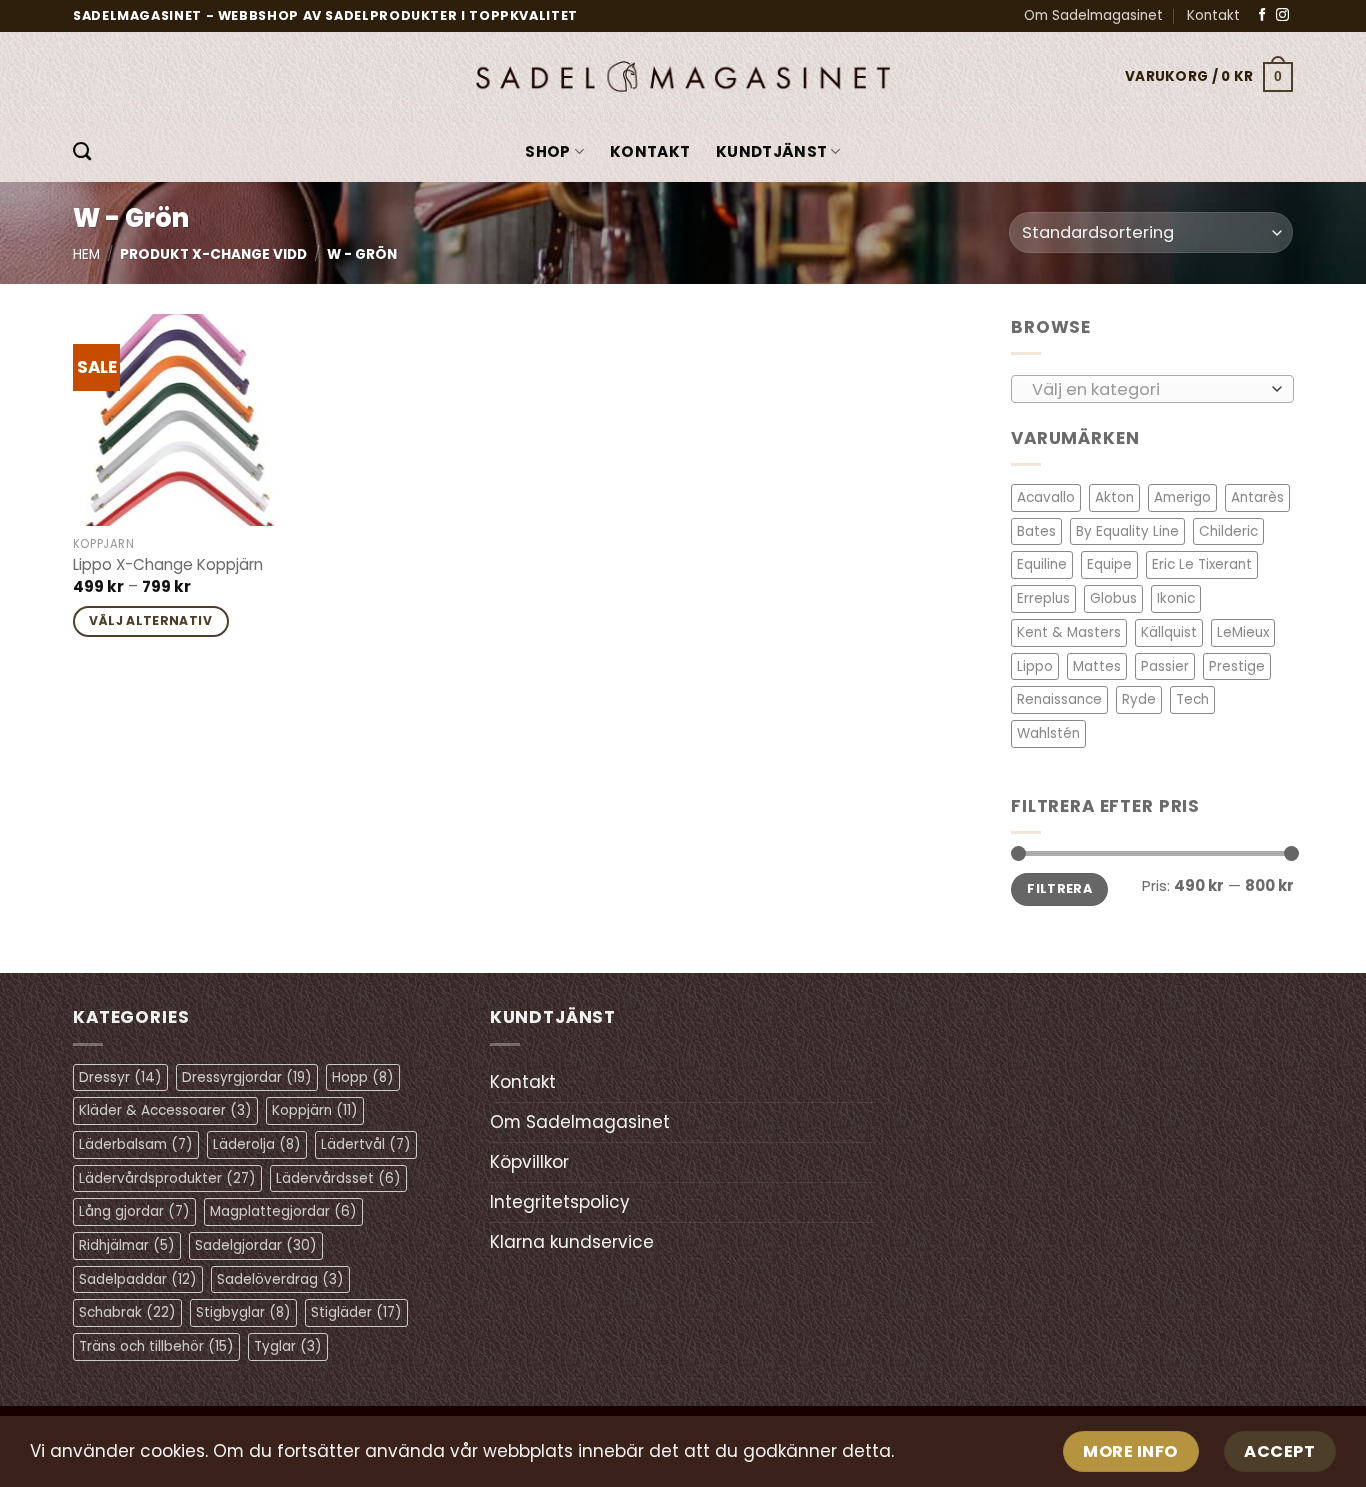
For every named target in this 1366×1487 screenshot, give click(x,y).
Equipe (1109, 564)
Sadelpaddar (138, 1279)
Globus (1113, 598)
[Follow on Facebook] (1262, 15)
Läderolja (257, 1144)
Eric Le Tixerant (1202, 564)
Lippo (1035, 665)
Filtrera (1059, 888)
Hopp (363, 1077)
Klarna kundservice (572, 1242)
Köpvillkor (529, 1162)
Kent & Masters (1069, 632)
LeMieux (1243, 632)
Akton (1114, 497)
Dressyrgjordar (247, 1077)
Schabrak (127, 1312)
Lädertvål (366, 1144)
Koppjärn (315, 1110)
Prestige (1237, 665)
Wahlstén (1048, 733)
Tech (1192, 699)
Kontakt (1213, 15)
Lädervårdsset (338, 1178)
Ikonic (1176, 598)
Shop (547, 151)
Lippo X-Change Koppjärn (168, 565)
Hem (86, 254)
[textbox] (1146, 389)
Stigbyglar (243, 1312)
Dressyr (120, 1077)
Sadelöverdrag (280, 1279)
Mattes (1097, 665)
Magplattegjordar (283, 1211)
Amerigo (1182, 497)
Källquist (1169, 632)
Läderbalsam (136, 1144)
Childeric (1228, 531)
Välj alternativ (150, 620)
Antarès (1257, 497)
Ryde (1139, 699)
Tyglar (288, 1346)
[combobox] (1152, 388)
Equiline (1042, 564)
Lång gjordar (134, 1211)
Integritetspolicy (560, 1202)
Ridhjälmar (127, 1245)
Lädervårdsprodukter (167, 1178)
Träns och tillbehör (156, 1346)
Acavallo (1046, 497)
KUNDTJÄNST (771, 151)
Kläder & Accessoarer (165, 1110)
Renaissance (1059, 699)
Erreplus (1043, 598)
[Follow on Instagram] (1282, 15)
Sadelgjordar (256, 1245)
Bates (1036, 531)
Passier (1165, 665)
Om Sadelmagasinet (1093, 15)
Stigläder (356, 1312)
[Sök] (82, 152)
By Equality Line (1127, 531)
